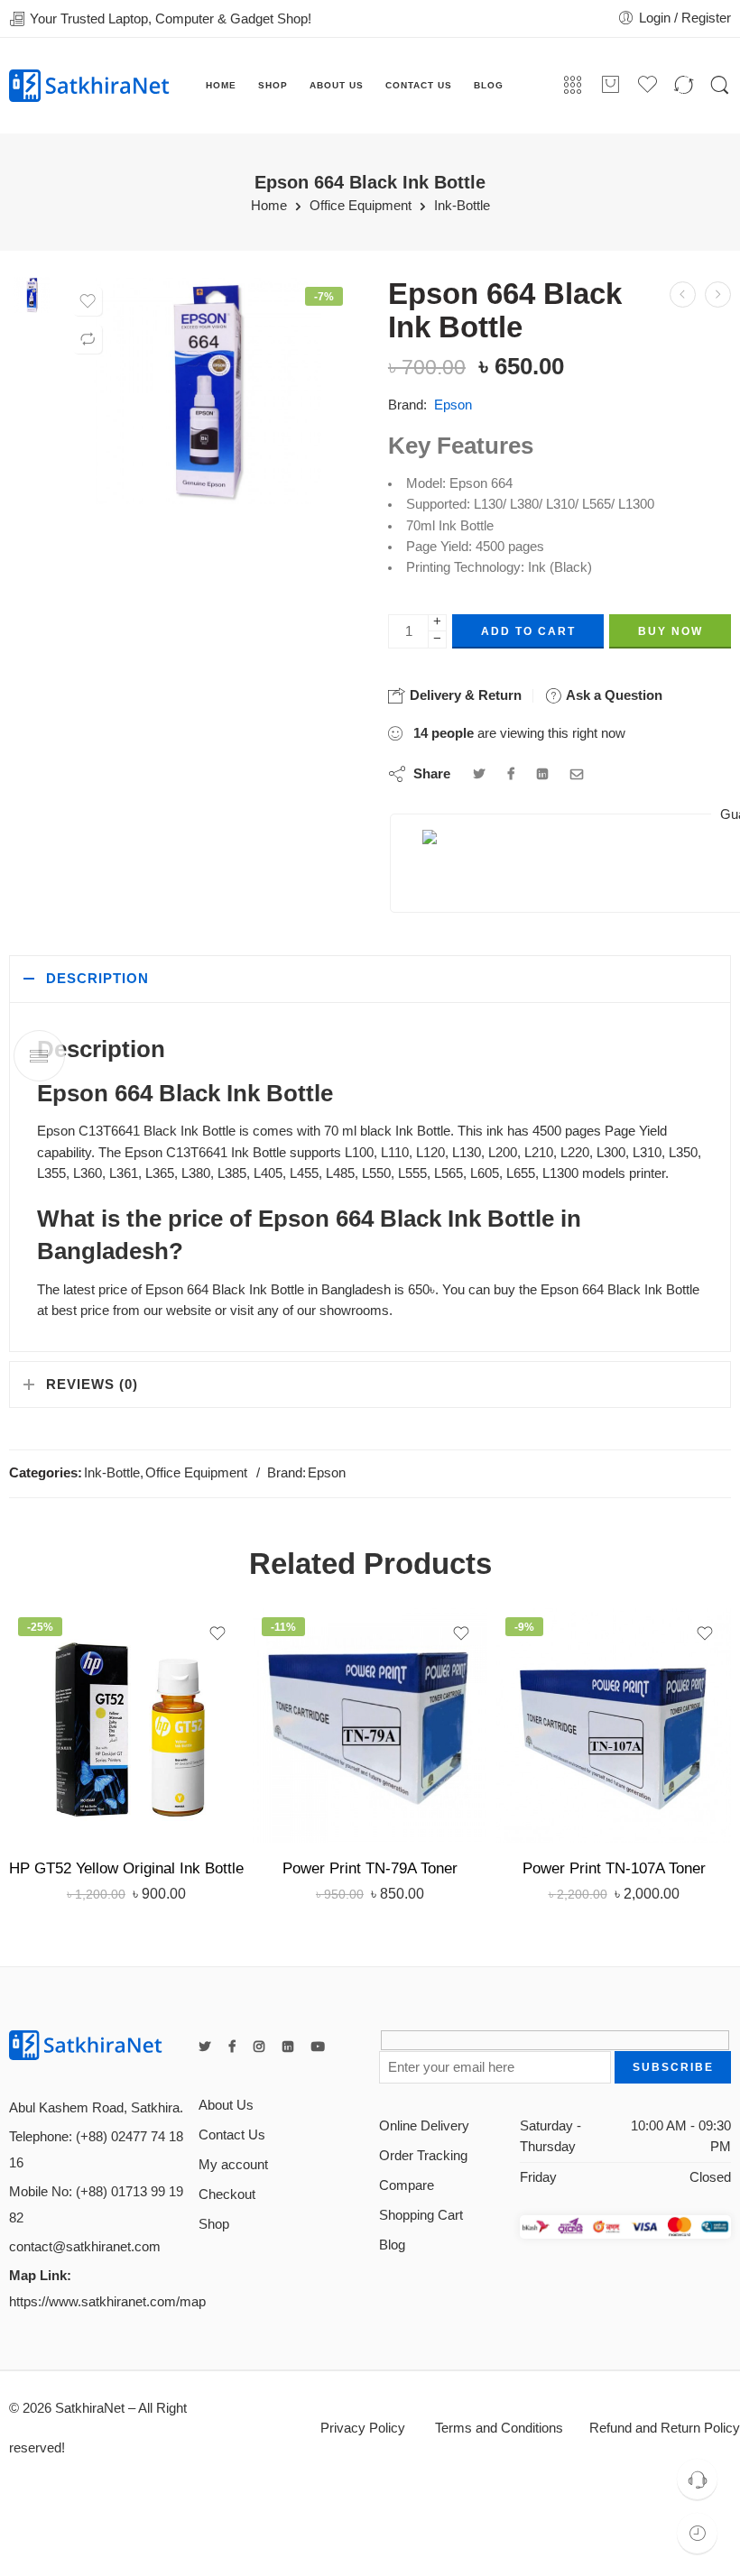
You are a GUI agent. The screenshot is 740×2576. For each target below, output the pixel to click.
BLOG (489, 85)
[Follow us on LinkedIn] (288, 2047)
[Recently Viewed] (697, 2533)
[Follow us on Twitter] (204, 2047)
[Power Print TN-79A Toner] (370, 1725)
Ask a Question (612, 695)
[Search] (720, 86)
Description (97, 979)
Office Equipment (361, 206)
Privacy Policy (363, 2428)
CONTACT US (419, 85)
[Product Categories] (573, 86)
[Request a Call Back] (697, 2479)
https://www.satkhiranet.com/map (107, 2302)
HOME (221, 85)
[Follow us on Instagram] (259, 2047)
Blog (392, 2245)
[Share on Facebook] (511, 774)
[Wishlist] (88, 301)
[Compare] (88, 339)
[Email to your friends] (577, 774)
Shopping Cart (421, 2215)
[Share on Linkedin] (542, 774)
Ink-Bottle (462, 206)
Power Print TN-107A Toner (614, 1868)
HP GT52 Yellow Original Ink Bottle (126, 1868)
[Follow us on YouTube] (318, 2047)
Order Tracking (423, 2156)
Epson (453, 405)
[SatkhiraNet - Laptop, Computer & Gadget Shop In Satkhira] (89, 85)
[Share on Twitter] (479, 774)
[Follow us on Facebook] (232, 2047)
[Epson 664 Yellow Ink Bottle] (718, 294)
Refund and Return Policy (665, 2428)
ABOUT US (337, 85)
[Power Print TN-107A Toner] (614, 1725)
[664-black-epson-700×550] (32, 294)
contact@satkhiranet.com (85, 2247)
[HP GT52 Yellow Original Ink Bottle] (126, 1725)
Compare (407, 2185)
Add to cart (528, 631)
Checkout (227, 2194)
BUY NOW (671, 631)
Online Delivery (424, 2126)
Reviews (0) (92, 1385)
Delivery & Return (464, 695)
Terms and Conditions (497, 2428)
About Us (226, 2105)
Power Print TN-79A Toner (370, 1868)
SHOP (273, 85)
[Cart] (610, 86)
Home (269, 206)
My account (233, 2165)
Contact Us (232, 2135)
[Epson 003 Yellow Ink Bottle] (683, 294)
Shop (214, 2224)
